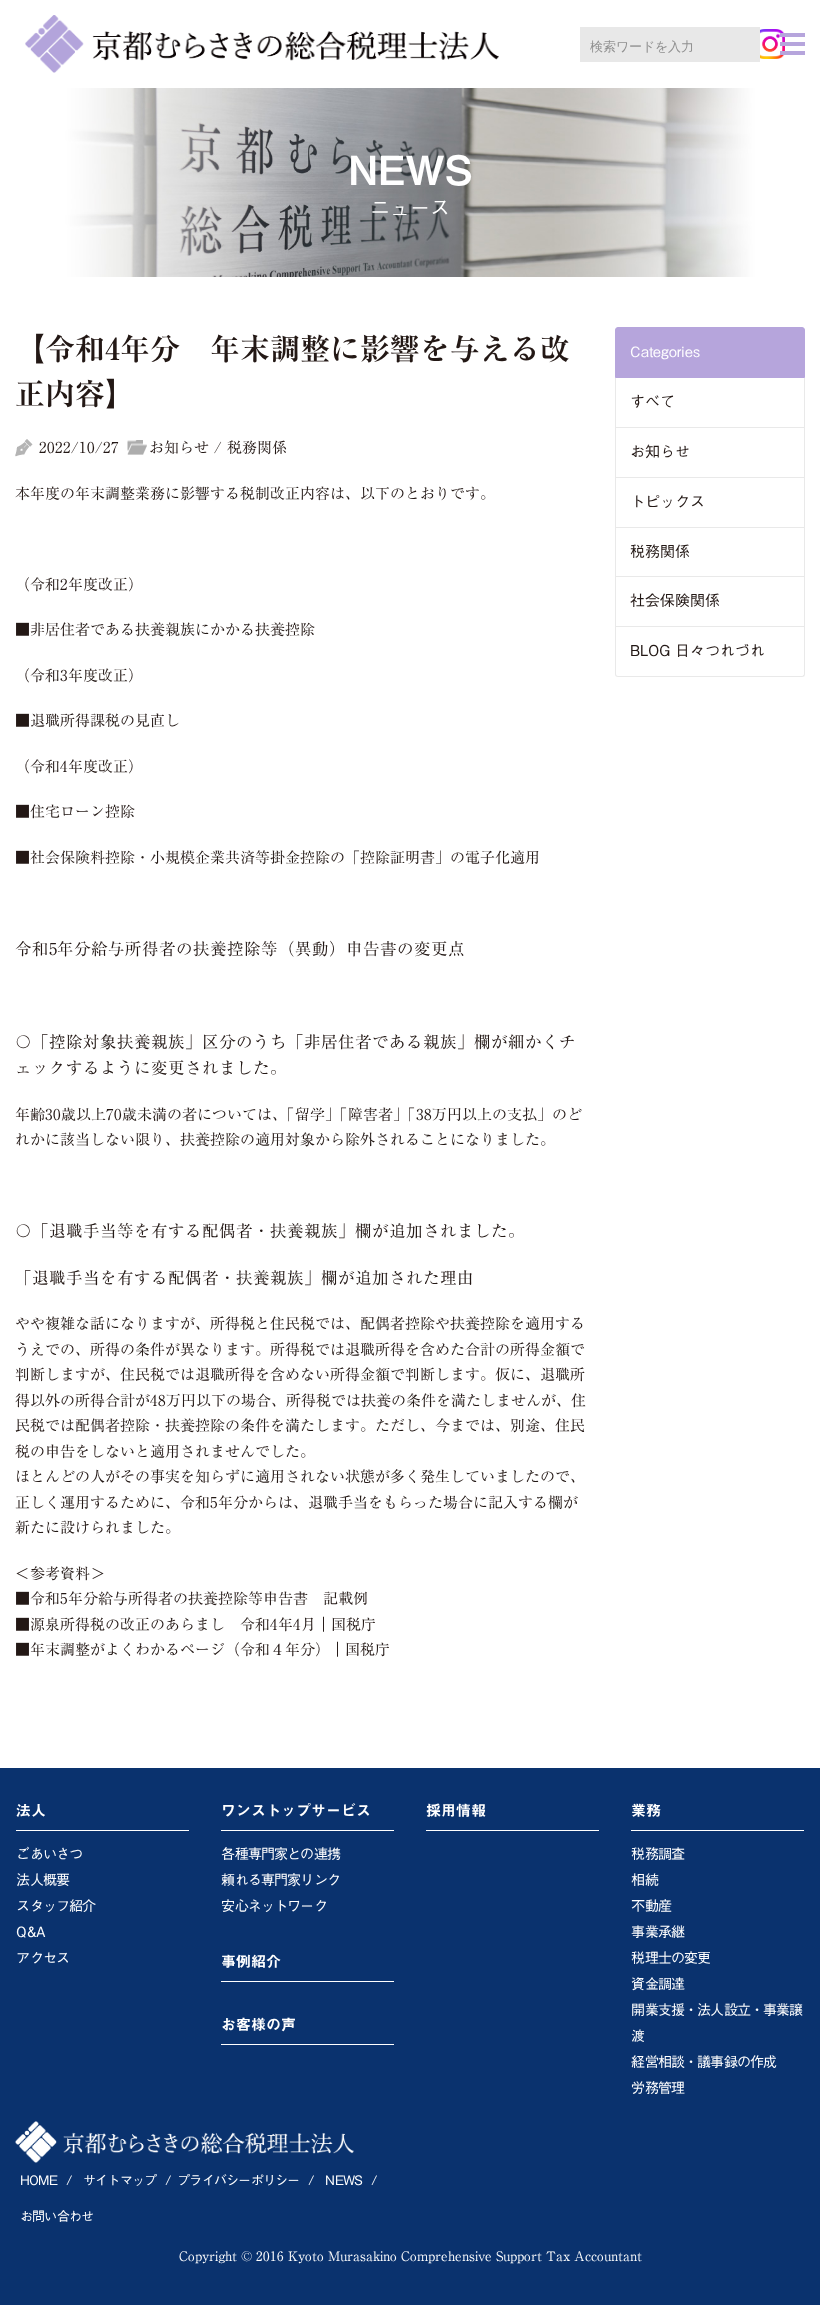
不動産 (650, 1906)
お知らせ (660, 451)
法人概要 (42, 1880)
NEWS (343, 2180)
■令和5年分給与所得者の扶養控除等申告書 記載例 (191, 1598)
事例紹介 (251, 1961)
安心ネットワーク (273, 1906)
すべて (652, 401)
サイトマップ (119, 2180)
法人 (31, 1810)
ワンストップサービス (296, 1810)
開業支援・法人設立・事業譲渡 (716, 2023)
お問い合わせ (56, 2216)
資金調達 (657, 1984)
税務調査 (657, 1854)
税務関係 (660, 551)
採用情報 (456, 1810)
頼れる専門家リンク (280, 1880)
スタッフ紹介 (55, 1906)
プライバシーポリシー (238, 2180)
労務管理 (657, 2088)
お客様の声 (258, 2024)
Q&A (30, 1932)
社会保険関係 (675, 600)
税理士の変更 (670, 1958)
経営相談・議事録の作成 (703, 2062)
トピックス (667, 501)
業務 (646, 1810)
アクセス (42, 1958)
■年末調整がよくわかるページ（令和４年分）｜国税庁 (202, 1649)
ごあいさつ (49, 1854)
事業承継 (657, 1932)
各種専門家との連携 (280, 1854)
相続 (644, 1880)
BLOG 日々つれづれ (697, 650)
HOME (38, 2180)
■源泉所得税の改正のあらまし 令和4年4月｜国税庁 (195, 1624)
